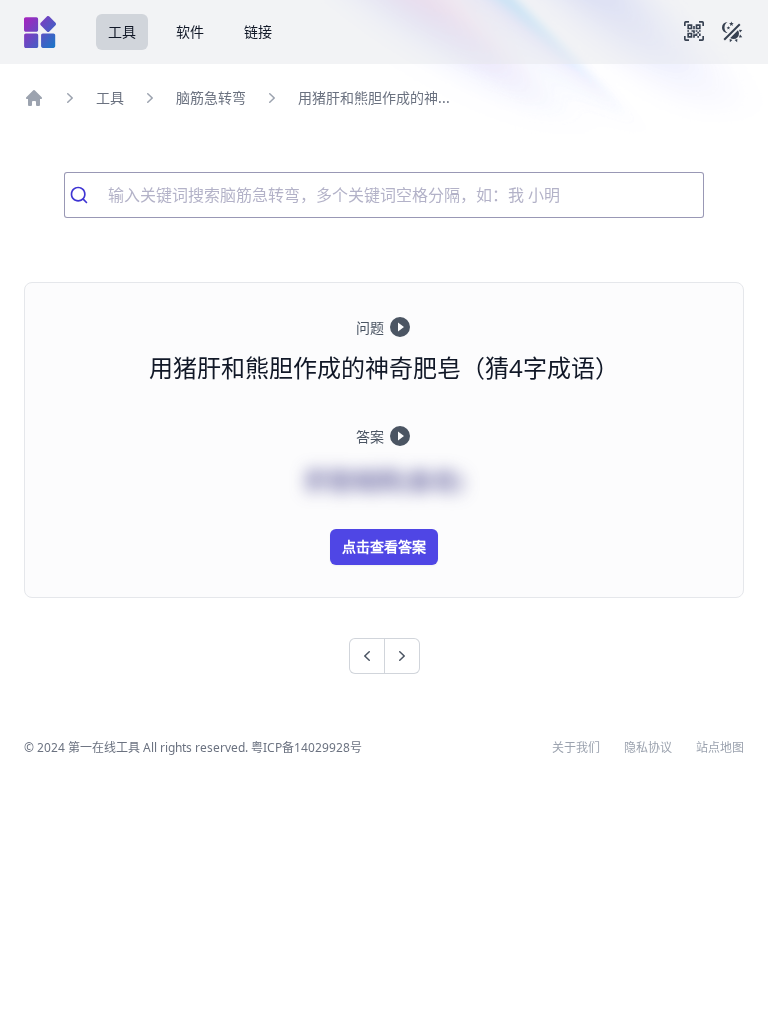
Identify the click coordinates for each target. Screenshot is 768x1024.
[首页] (34, 98)
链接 (258, 31)
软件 (190, 31)
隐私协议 (648, 748)
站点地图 (720, 748)
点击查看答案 (384, 546)
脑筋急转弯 (211, 97)
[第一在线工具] (40, 32)
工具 (122, 31)
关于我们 (576, 748)
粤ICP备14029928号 (306, 747)
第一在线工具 (104, 747)
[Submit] (86, 195)
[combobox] (384, 195)
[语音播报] (400, 327)
